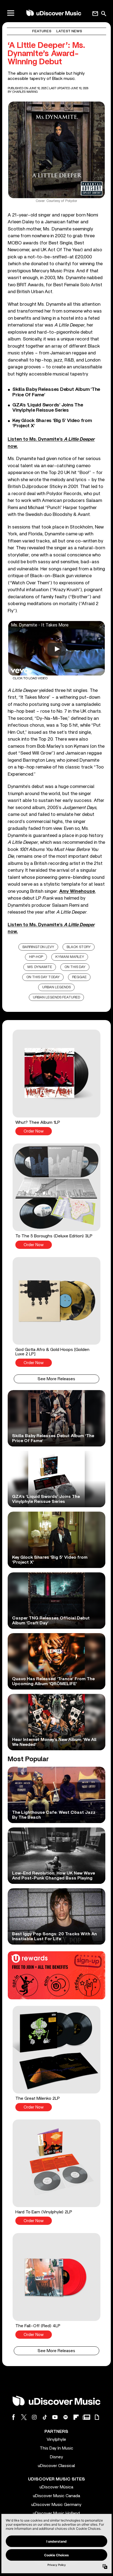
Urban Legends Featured (56, 997)
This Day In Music (56, 2448)
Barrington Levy (38, 947)
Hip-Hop (36, 957)
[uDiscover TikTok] (45, 2417)
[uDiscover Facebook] (13, 2417)
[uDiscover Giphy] (97, 2417)
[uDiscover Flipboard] (76, 2417)
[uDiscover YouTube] (55, 2417)
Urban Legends (56, 987)
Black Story (79, 947)
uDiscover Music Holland (56, 2513)
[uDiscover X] (24, 2417)
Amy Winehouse (77, 891)
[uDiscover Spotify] (66, 2417)
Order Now (34, 1131)
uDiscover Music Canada (56, 2496)
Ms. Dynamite (40, 967)
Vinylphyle (56, 2439)
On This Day (75, 967)
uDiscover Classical (56, 2466)
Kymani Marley (70, 957)
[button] (56, 1082)
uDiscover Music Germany (56, 2505)
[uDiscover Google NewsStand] (86, 2417)
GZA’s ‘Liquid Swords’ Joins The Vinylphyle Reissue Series (48, 408)
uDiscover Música (56, 2487)
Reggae (79, 977)
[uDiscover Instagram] (34, 2417)
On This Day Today (43, 977)
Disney (56, 2457)
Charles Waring (25, 92)
